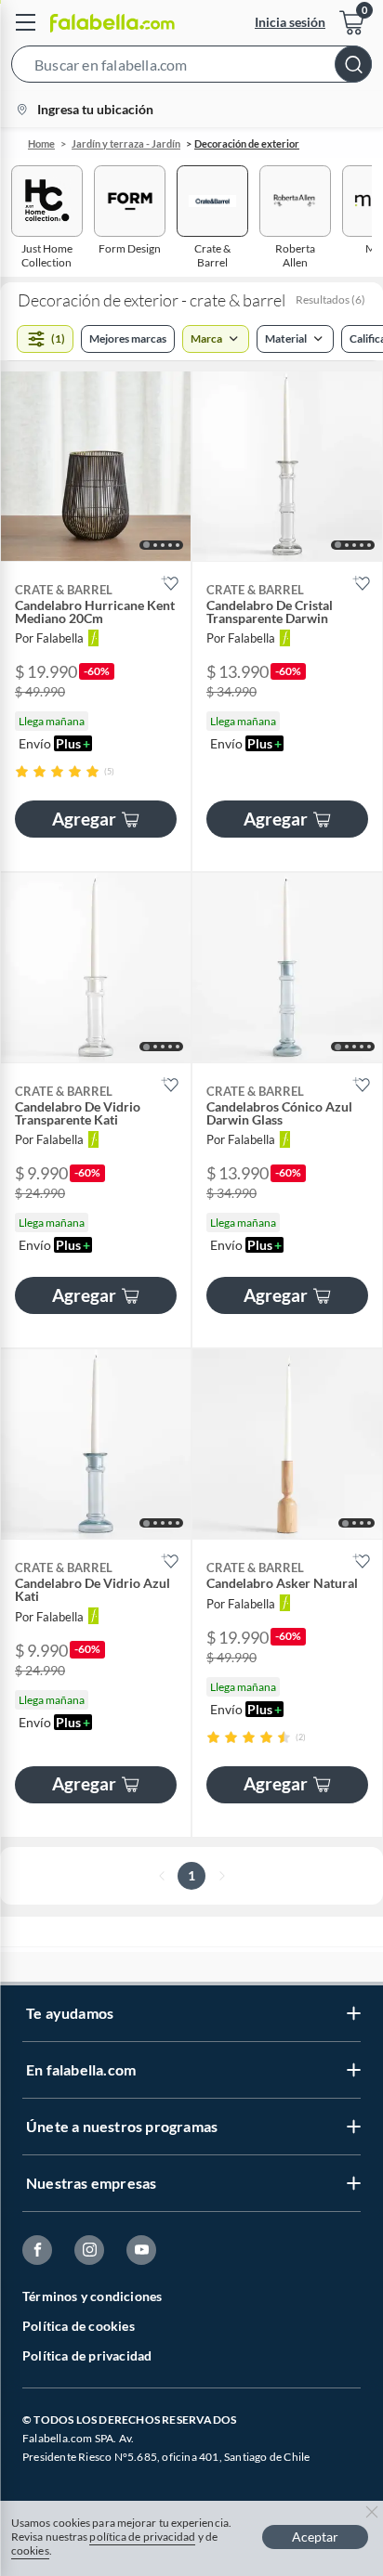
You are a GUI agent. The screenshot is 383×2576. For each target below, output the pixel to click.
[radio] (22, 771)
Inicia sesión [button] (290, 22)
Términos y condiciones (92, 2296)
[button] (191, 68)
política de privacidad (142, 2537)
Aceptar (315, 2537)
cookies (30, 2550)
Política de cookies (79, 2326)
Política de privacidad (87, 2355)
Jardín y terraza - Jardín (126, 143)
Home (41, 143)
